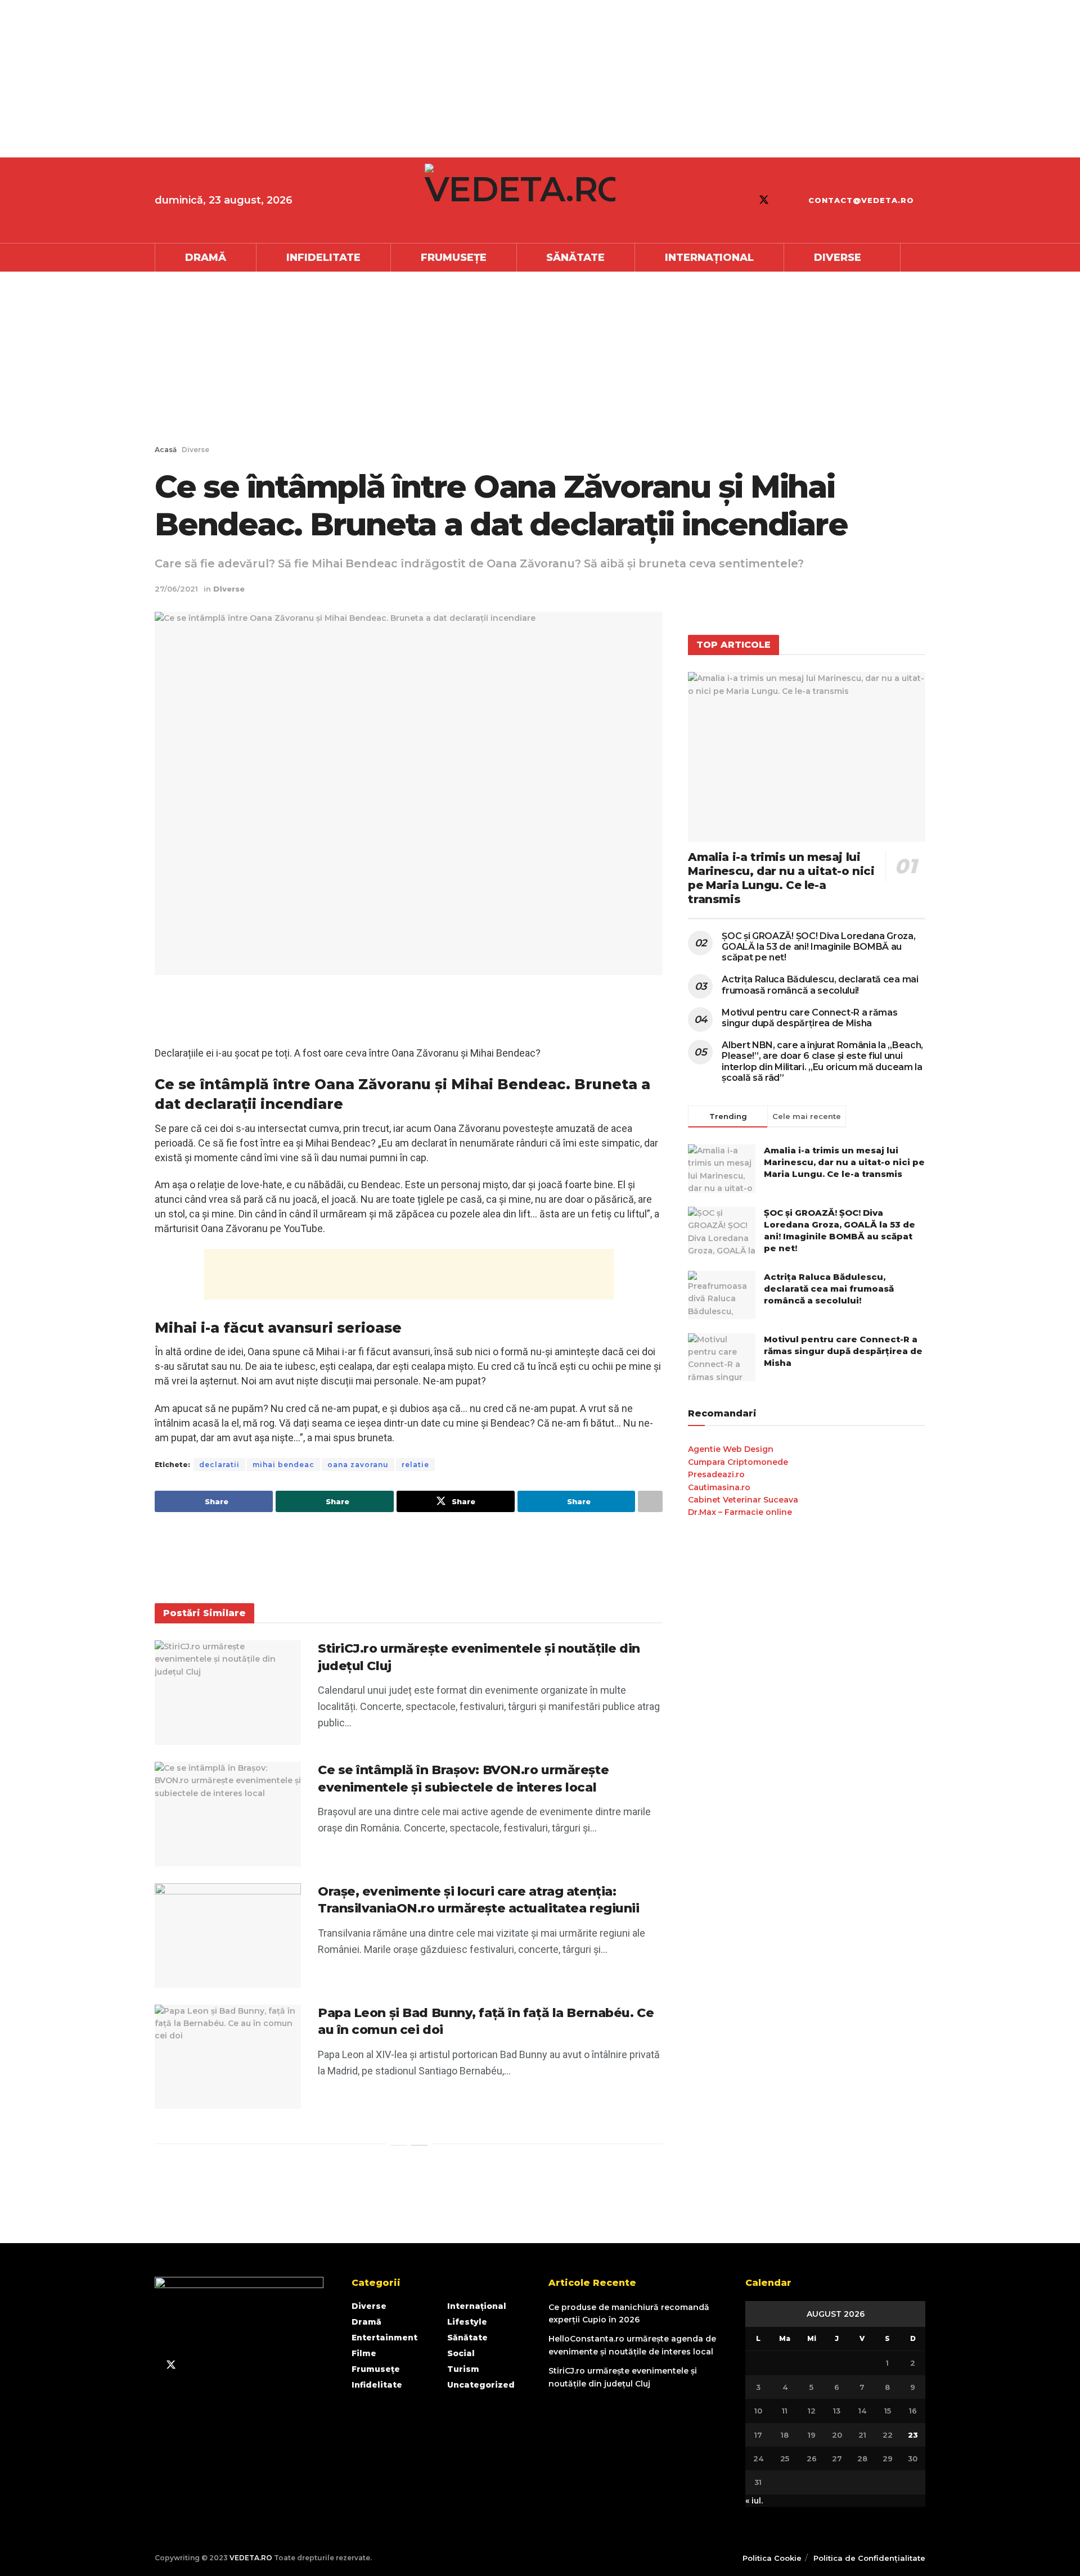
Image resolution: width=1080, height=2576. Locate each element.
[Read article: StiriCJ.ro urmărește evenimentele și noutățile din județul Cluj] (228, 1693)
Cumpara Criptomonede (738, 1462)
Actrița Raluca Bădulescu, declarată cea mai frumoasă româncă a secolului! (820, 985)
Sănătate (575, 258)
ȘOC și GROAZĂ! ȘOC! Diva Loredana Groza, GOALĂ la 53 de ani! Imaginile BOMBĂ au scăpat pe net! (818, 947)
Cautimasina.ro (719, 1487)
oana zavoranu (358, 1465)
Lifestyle (467, 2322)
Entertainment (384, 2338)
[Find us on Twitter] (764, 200)
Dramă (206, 258)
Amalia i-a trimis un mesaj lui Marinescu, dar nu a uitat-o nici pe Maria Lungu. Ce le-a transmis (781, 878)
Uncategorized (481, 2385)
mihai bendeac (283, 1465)
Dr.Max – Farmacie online (740, 1512)
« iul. (754, 2501)
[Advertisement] (337, 79)
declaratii (219, 1465)
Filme (364, 2353)
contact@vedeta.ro (861, 200)
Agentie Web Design (731, 1449)
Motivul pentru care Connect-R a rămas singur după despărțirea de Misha (809, 1018)
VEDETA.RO (251, 2558)
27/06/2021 (176, 589)
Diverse (838, 258)
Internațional (709, 258)
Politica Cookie (772, 2558)
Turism (463, 2369)
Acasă (166, 450)
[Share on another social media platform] (650, 1501)
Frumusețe (454, 258)
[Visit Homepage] (520, 200)
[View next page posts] (419, 2145)
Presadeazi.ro (716, 1474)
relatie (415, 1465)
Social (461, 2353)
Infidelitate (323, 258)
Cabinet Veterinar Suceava (743, 1500)
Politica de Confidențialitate (869, 2558)
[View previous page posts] (399, 2145)
